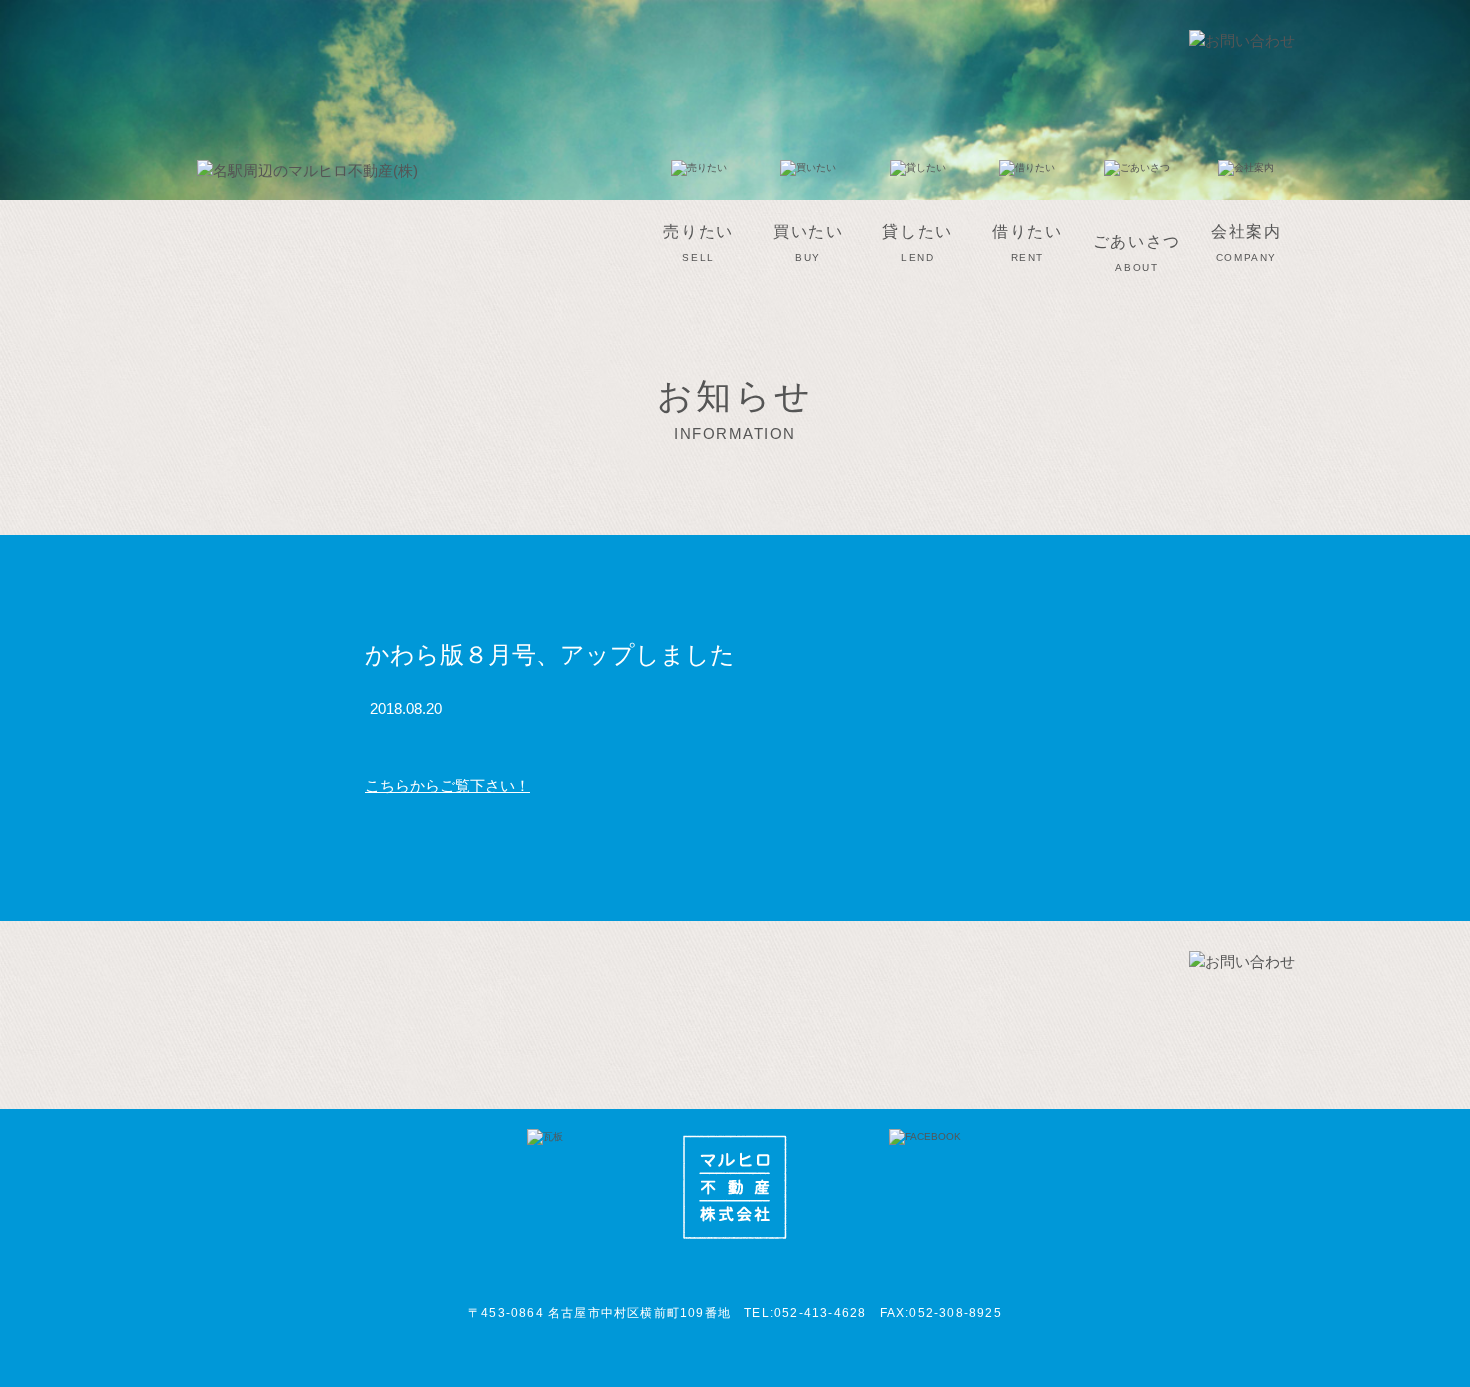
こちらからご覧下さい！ (447, 785)
